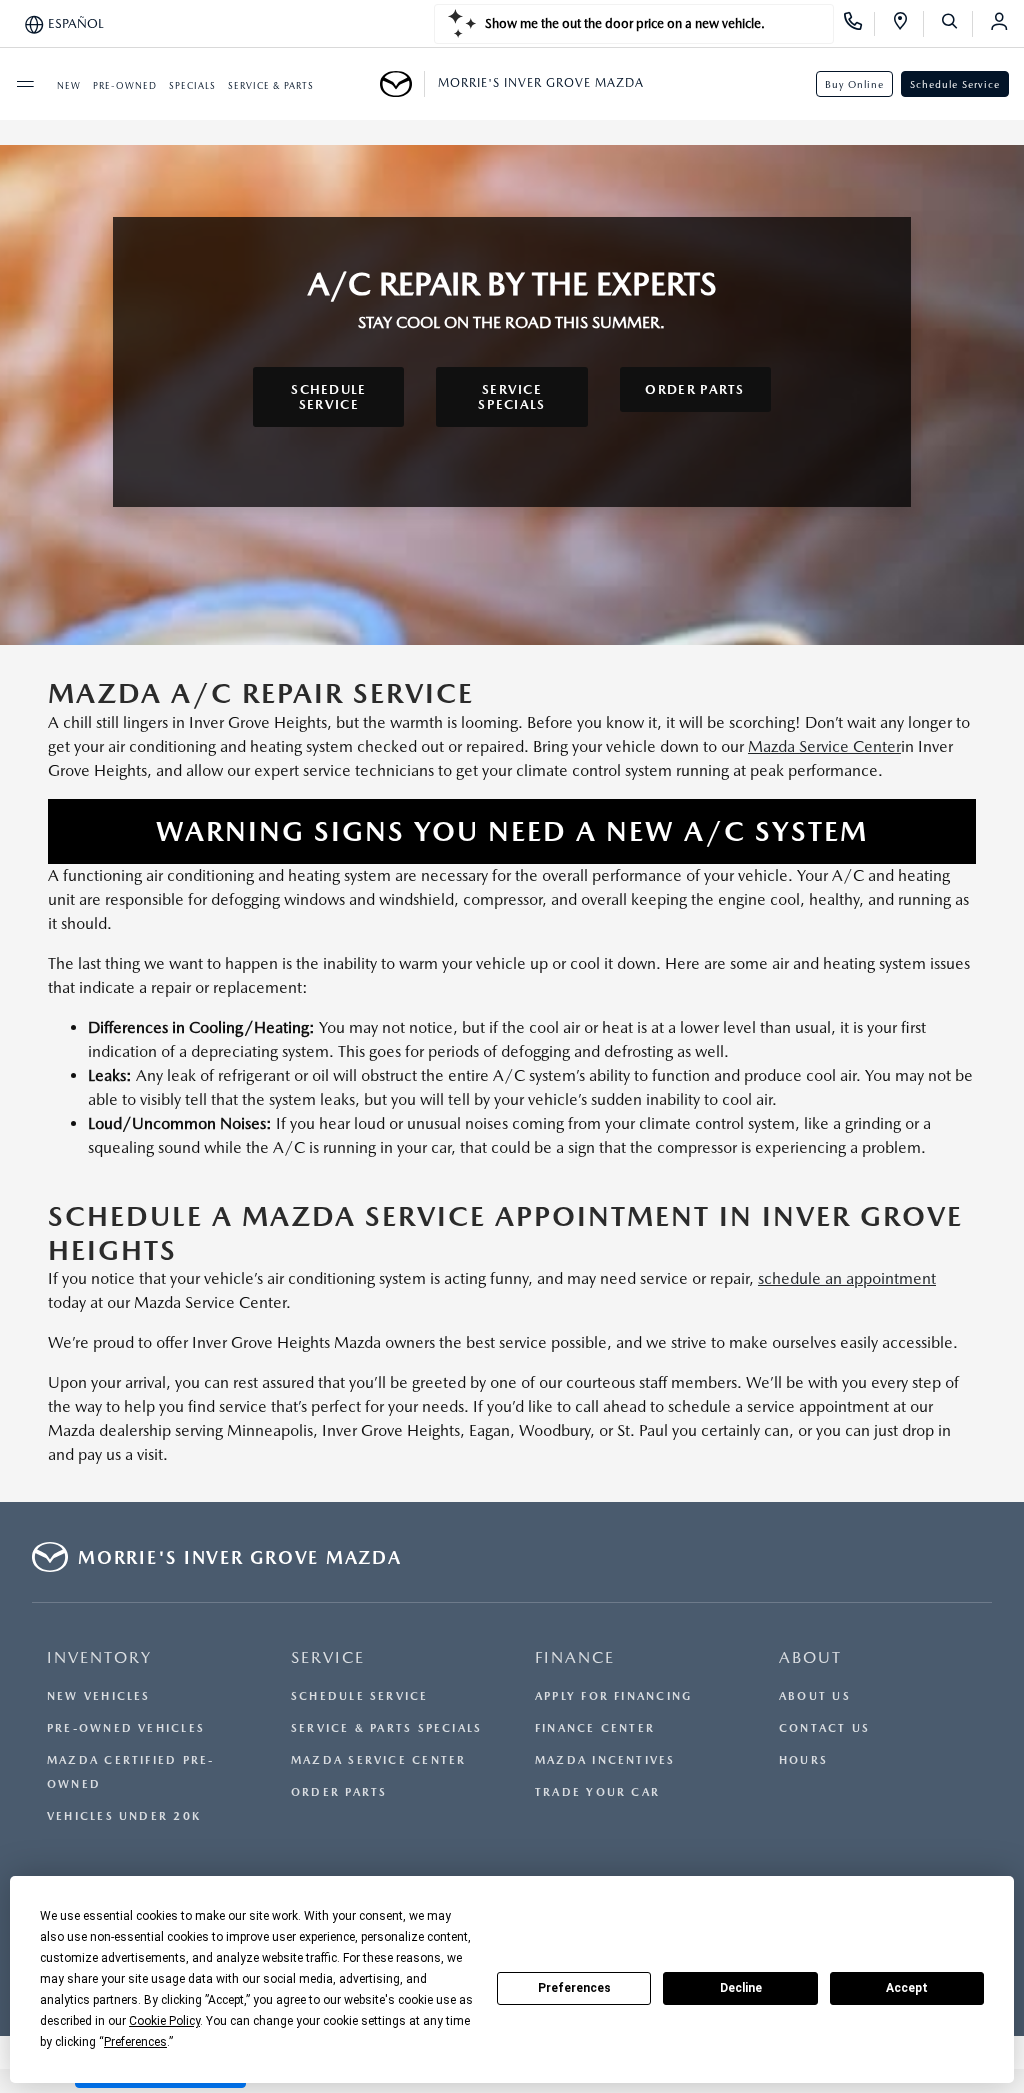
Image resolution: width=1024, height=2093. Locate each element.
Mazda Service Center (824, 746)
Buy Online (854, 84)
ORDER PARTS (694, 389)
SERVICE (328, 1657)
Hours (803, 1760)
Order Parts (339, 1792)
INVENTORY (99, 1657)
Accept (907, 1988)
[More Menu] (25, 84)
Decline (741, 1988)
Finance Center (595, 1728)
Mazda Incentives (605, 1760)
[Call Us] (859, 24)
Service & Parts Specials (386, 1728)
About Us (815, 1696)
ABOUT (810, 1657)
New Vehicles (99, 1696)
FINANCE (575, 1657)
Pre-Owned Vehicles (126, 1728)
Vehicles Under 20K (124, 1816)
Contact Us (824, 1728)
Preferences (574, 1988)
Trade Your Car (597, 1792)
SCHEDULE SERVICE (328, 397)
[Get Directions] (907, 24)
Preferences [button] (135, 2042)
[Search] (956, 24)
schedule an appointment (847, 1278)
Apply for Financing (613, 1696)
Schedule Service (955, 84)
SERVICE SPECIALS (511, 397)
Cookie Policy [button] (164, 2021)
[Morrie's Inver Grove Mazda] (402, 84)
